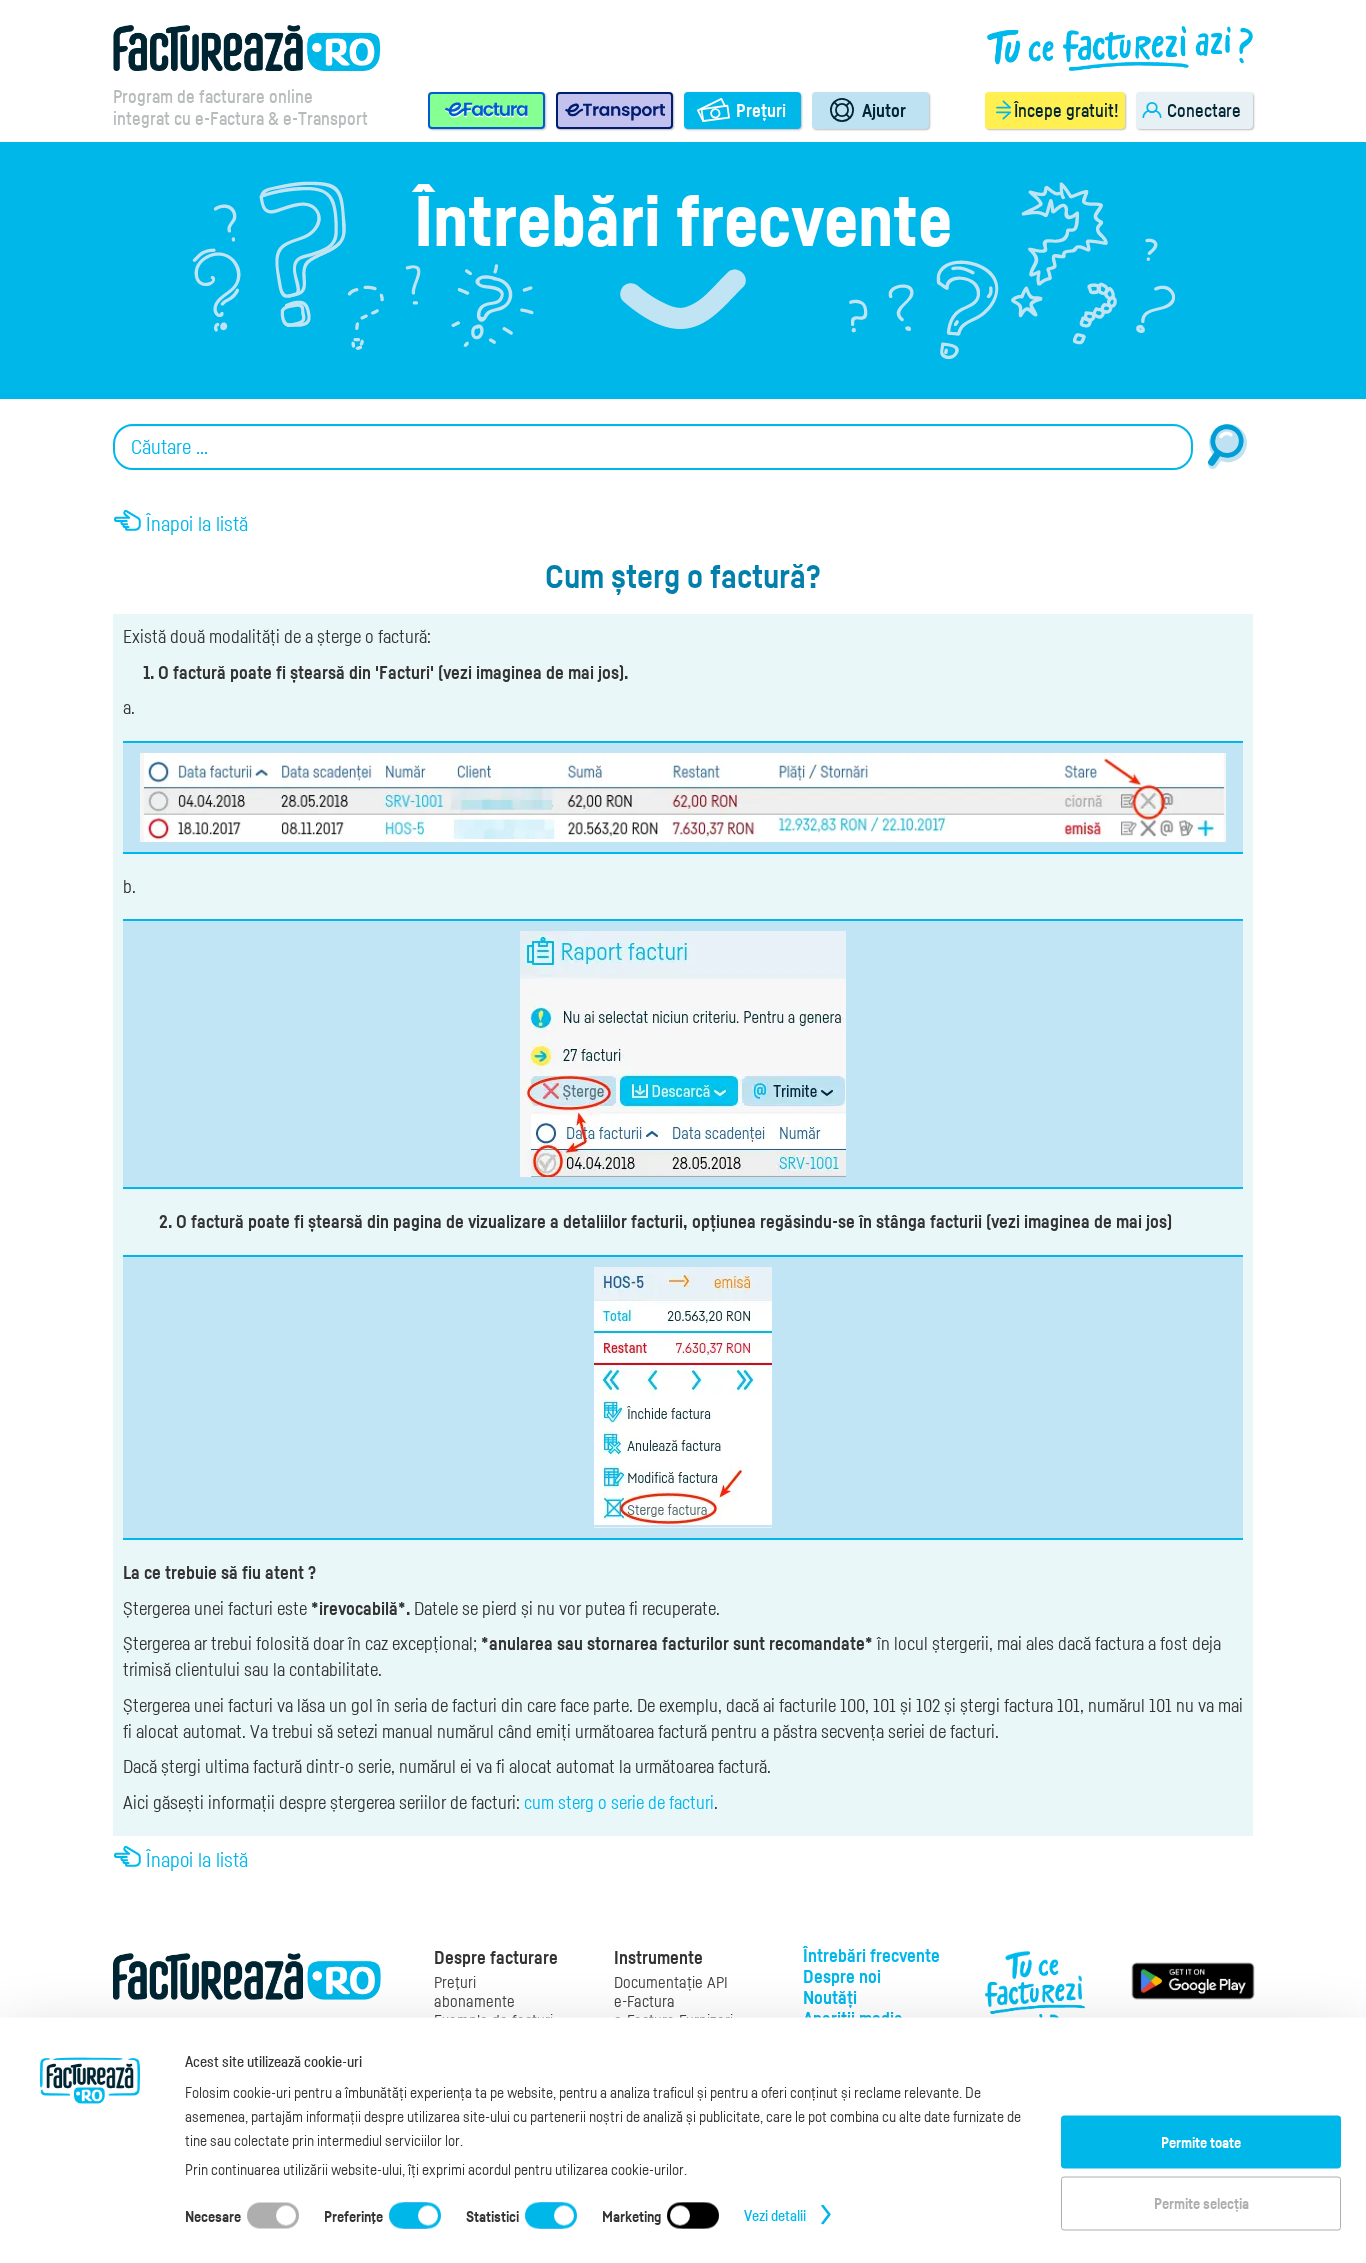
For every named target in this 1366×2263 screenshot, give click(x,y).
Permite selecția (1201, 2203)
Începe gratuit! (1066, 110)
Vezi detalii (775, 2214)
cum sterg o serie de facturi (619, 1802)
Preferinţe (353, 2215)
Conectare (1204, 110)
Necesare (213, 2215)
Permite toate (1201, 2141)
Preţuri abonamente (474, 1992)
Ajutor (884, 110)
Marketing (631, 2215)
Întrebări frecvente (871, 1955)
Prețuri (761, 110)
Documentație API (671, 1982)
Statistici (492, 2215)
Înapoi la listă (197, 524)
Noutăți (830, 1997)
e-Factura (644, 2001)
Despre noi (842, 1976)
